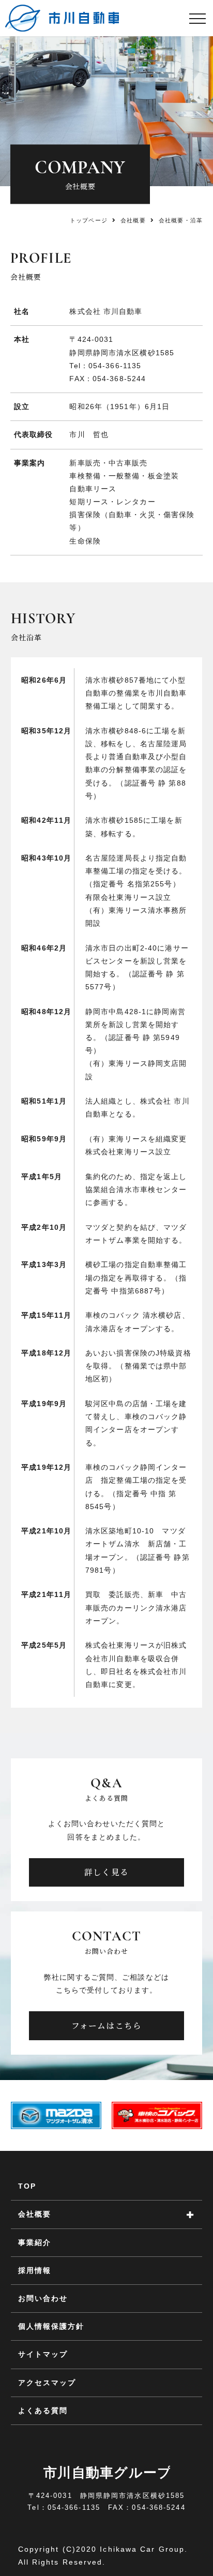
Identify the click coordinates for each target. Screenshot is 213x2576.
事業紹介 (35, 2242)
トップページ (89, 220)
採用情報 (35, 2270)
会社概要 (133, 220)
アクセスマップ (47, 2383)
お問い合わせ (43, 2298)
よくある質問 (43, 2411)
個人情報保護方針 (51, 2326)
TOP (27, 2186)
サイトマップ (43, 2354)
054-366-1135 (115, 366)
